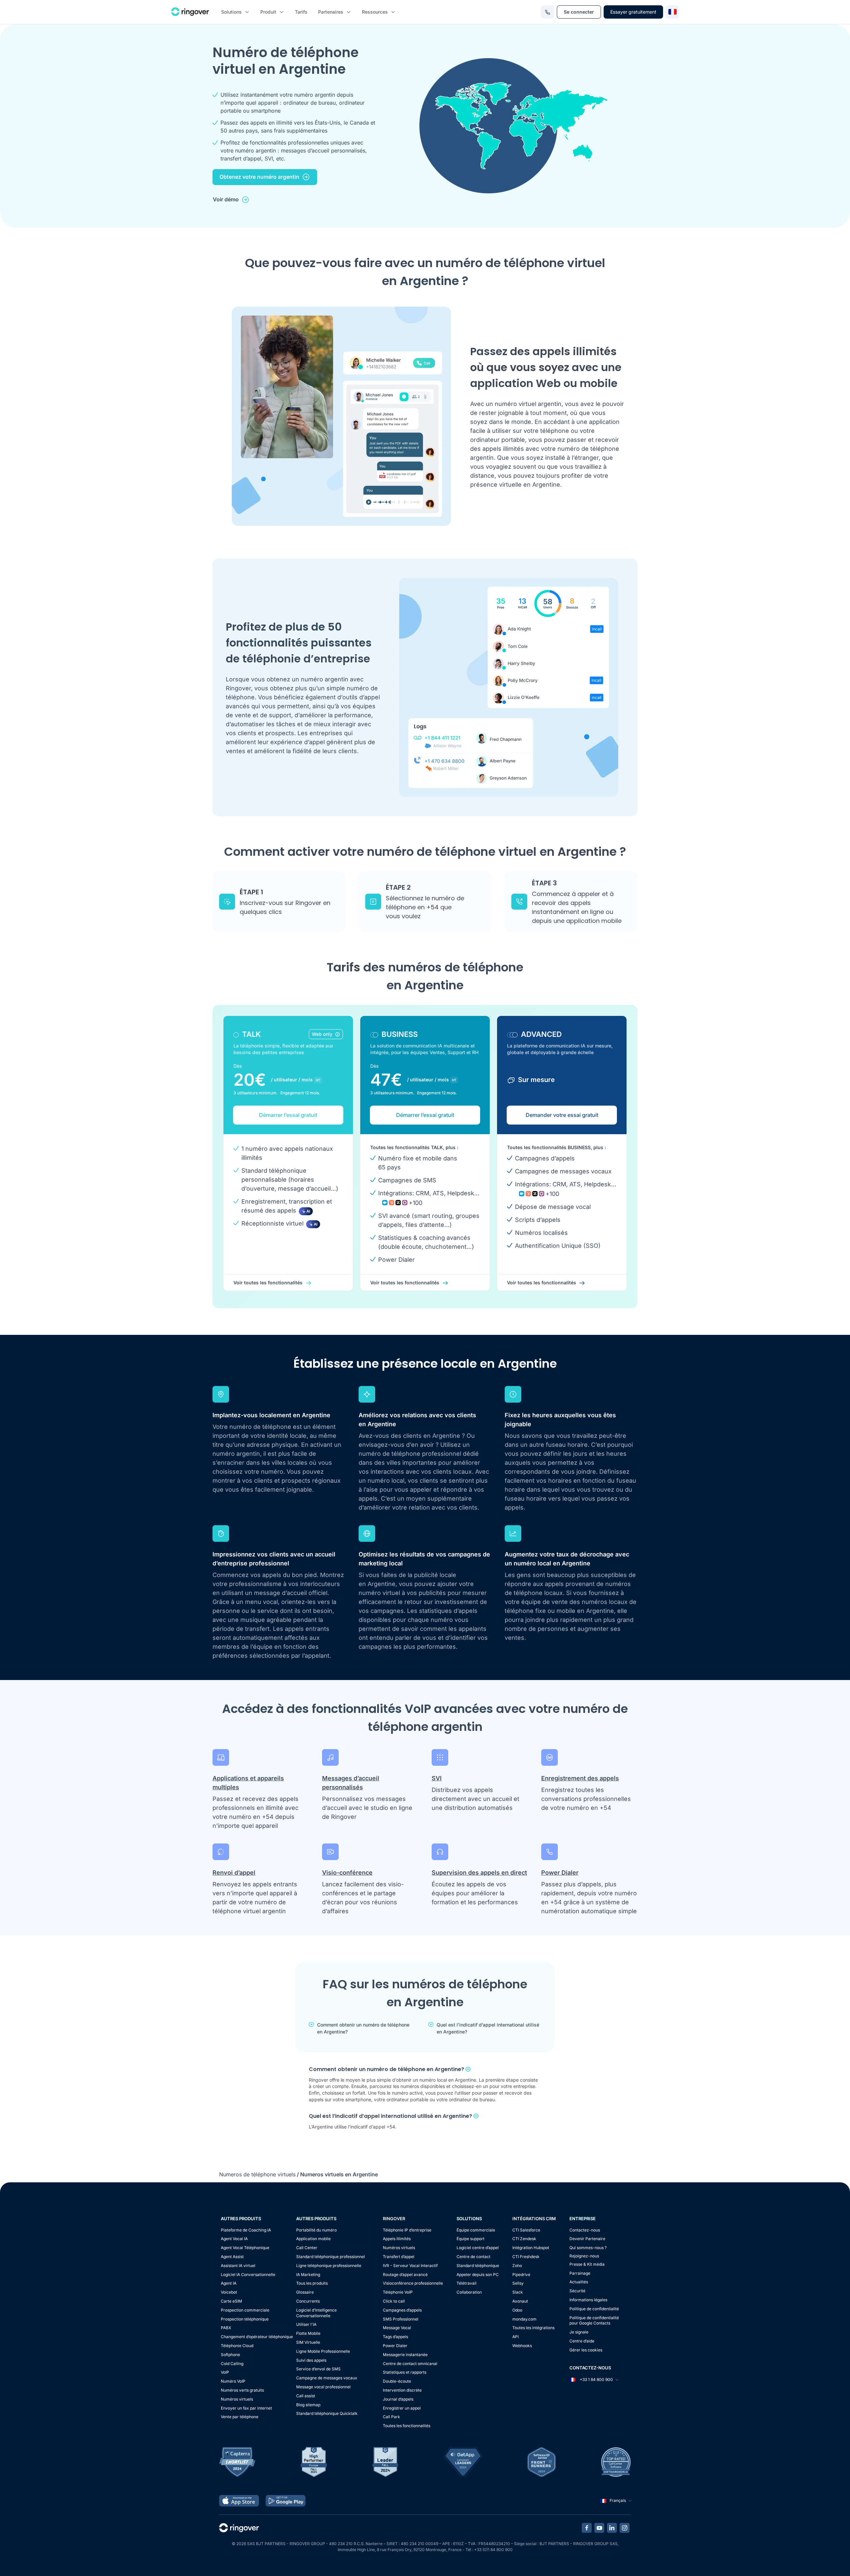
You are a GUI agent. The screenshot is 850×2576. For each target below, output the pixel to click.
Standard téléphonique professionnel (331, 2257)
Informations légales (588, 2300)
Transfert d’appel (399, 2257)
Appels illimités (397, 2239)
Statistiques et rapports (405, 2372)
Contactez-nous (585, 2230)
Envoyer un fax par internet (246, 2408)
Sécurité (577, 2291)
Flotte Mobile (308, 2333)
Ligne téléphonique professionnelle (329, 2266)
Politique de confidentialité (594, 2309)
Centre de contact (473, 2257)
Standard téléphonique (478, 2266)
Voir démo (226, 199)
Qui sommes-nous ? (588, 2248)
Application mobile (313, 2239)
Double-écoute (397, 2381)
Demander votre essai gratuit (562, 1115)
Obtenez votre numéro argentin (259, 177)
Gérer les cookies (586, 2350)
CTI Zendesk (524, 2239)
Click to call (394, 2301)
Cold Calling (232, 2364)
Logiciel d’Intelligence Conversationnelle (316, 2313)
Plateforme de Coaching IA (246, 2230)
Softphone (230, 2355)
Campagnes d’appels (402, 2310)
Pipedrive (521, 2275)
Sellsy (518, 2283)
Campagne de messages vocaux (327, 2378)
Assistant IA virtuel (238, 2266)
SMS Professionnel (401, 2319)
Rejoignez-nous (584, 2256)
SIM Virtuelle (308, 2342)
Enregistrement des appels (580, 1778)
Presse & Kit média (587, 2264)
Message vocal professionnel (323, 2387)
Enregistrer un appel (402, 2408)
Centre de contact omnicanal (410, 2364)
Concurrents (308, 2301)
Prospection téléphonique (245, 2319)
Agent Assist (232, 2257)
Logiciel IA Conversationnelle (248, 2275)
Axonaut (520, 2301)
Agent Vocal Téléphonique (245, 2248)
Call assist (306, 2396)
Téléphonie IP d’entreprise (407, 2230)
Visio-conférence (347, 1873)
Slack (518, 2292)
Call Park (391, 2417)
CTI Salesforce (526, 2230)
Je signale (579, 2332)
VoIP (225, 2372)
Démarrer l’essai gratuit (288, 1115)
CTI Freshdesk (526, 2257)
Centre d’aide (582, 2341)
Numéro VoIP (233, 2381)
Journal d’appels (398, 2399)
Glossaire (305, 2292)
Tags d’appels (395, 2337)
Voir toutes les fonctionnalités (268, 1283)
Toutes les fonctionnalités (407, 2426)
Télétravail (467, 2283)
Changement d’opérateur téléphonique (257, 2337)
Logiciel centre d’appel (478, 2248)
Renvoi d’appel (234, 1873)
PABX (226, 2328)
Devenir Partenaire (587, 2239)
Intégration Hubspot (531, 2248)
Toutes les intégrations (533, 2328)
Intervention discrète (402, 2390)
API (515, 2337)
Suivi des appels (311, 2360)
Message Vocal (397, 2328)
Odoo (517, 2310)
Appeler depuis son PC (478, 2275)
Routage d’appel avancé (405, 2275)
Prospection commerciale (245, 2310)
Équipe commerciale (476, 2230)
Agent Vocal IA (234, 2239)
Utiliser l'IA (306, 2324)
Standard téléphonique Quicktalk (327, 2413)
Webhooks (522, 2346)
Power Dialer (560, 1873)
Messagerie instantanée (405, 2355)
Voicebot (229, 2292)
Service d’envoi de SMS (318, 2369)
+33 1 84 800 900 (596, 2379)
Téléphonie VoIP (398, 2292)
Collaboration (469, 2292)
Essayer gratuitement (633, 12)
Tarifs (301, 12)
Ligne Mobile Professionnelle (323, 2351)
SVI (437, 1778)
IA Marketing (308, 2275)
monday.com (524, 2319)
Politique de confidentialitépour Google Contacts (594, 2321)
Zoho (517, 2266)
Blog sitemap (308, 2405)
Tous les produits (312, 2283)
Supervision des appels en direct (479, 1873)
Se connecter (579, 12)
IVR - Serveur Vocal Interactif (410, 2266)
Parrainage (580, 2273)
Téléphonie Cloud (237, 2346)
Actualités (579, 2282)
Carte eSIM (231, 2301)
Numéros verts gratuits (242, 2390)
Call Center (307, 2248)
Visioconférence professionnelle (413, 2283)
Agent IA (229, 2283)
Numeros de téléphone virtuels (257, 2174)
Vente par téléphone (240, 2417)
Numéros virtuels (237, 2399)
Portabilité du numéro (316, 2230)
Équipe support (470, 2239)
